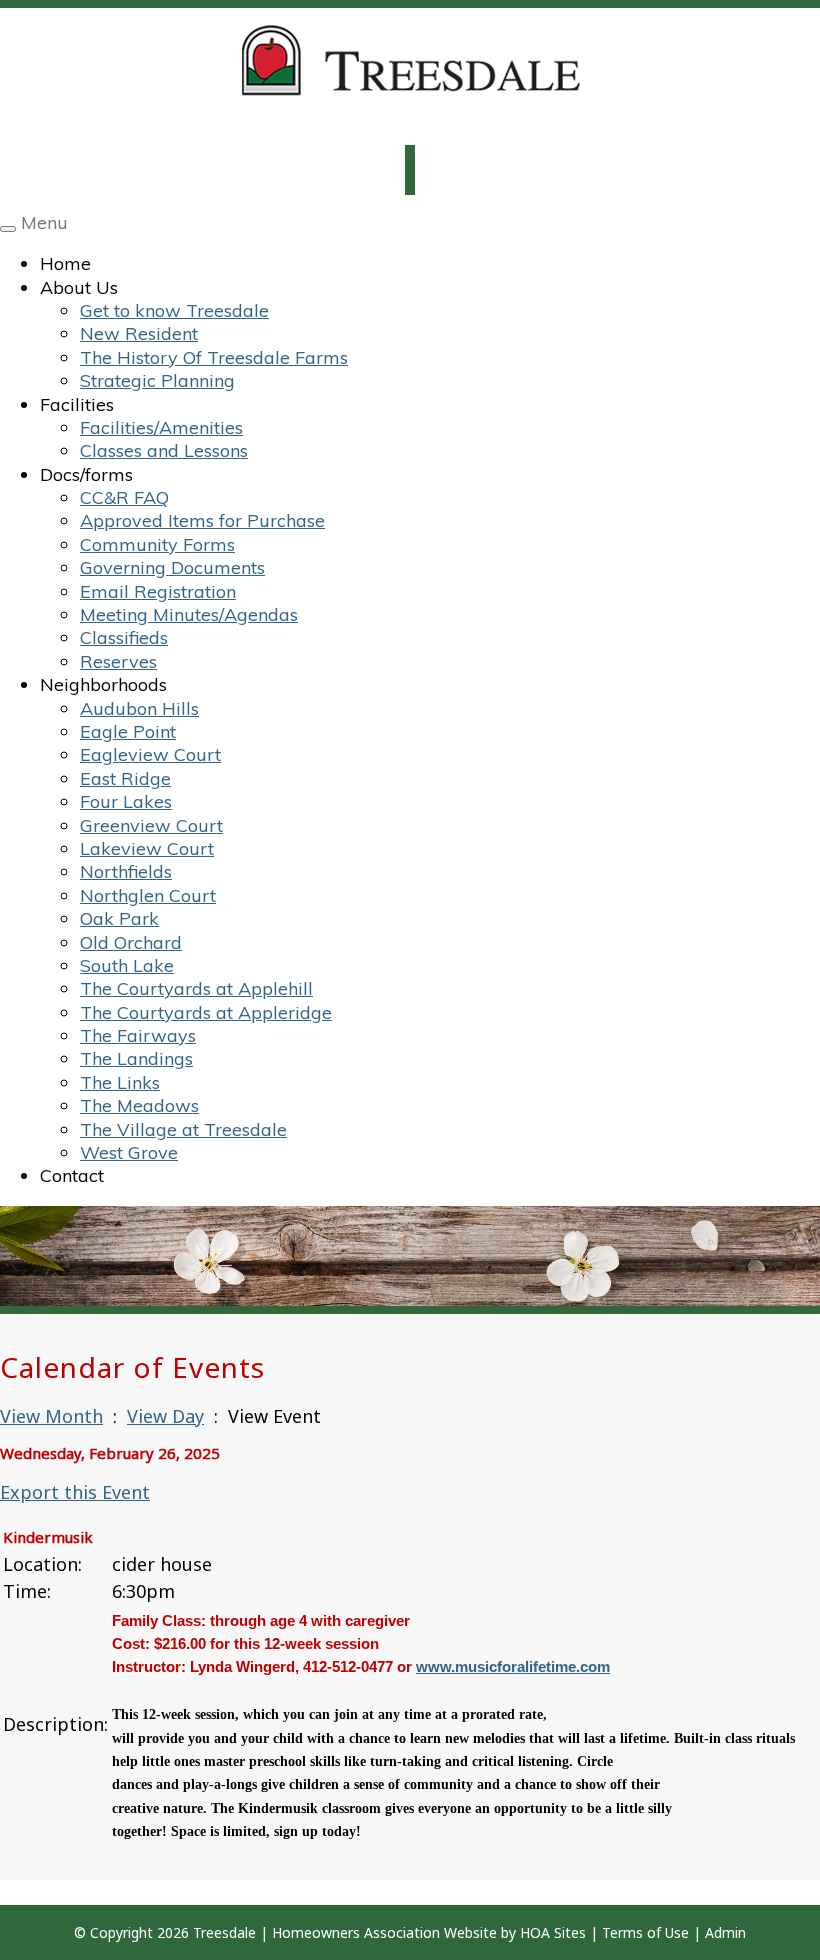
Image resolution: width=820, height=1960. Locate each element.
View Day (165, 1416)
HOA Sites (553, 1932)
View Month (51, 1416)
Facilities (77, 404)
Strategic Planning (157, 380)
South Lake (127, 965)
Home (65, 263)
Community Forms (157, 544)
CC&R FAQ (124, 497)
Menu (44, 222)
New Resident (139, 333)
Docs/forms (86, 474)
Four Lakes (126, 801)
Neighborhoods (103, 684)
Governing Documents (172, 567)
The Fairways (138, 1035)
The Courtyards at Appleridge (206, 1012)
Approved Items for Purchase (202, 520)
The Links (120, 1082)
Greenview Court (151, 825)
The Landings (136, 1058)
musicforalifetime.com (532, 1666)
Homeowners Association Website (384, 1932)
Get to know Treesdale (174, 310)
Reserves (118, 661)
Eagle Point (128, 731)
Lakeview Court (147, 848)
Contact (72, 1175)
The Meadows (139, 1105)
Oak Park (119, 918)
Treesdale (224, 1932)
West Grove (129, 1152)
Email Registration (158, 591)
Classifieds (124, 637)
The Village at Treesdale (183, 1129)
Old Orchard (131, 942)
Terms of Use (645, 1932)
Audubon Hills (139, 708)
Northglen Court (148, 895)
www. (435, 1666)
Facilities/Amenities (161, 427)
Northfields (126, 871)
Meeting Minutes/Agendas (189, 614)
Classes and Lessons (164, 450)
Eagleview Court (150, 754)
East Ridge (125, 778)
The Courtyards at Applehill (196, 988)
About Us (79, 287)
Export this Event (75, 1492)
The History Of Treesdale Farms (214, 357)
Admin (725, 1932)
